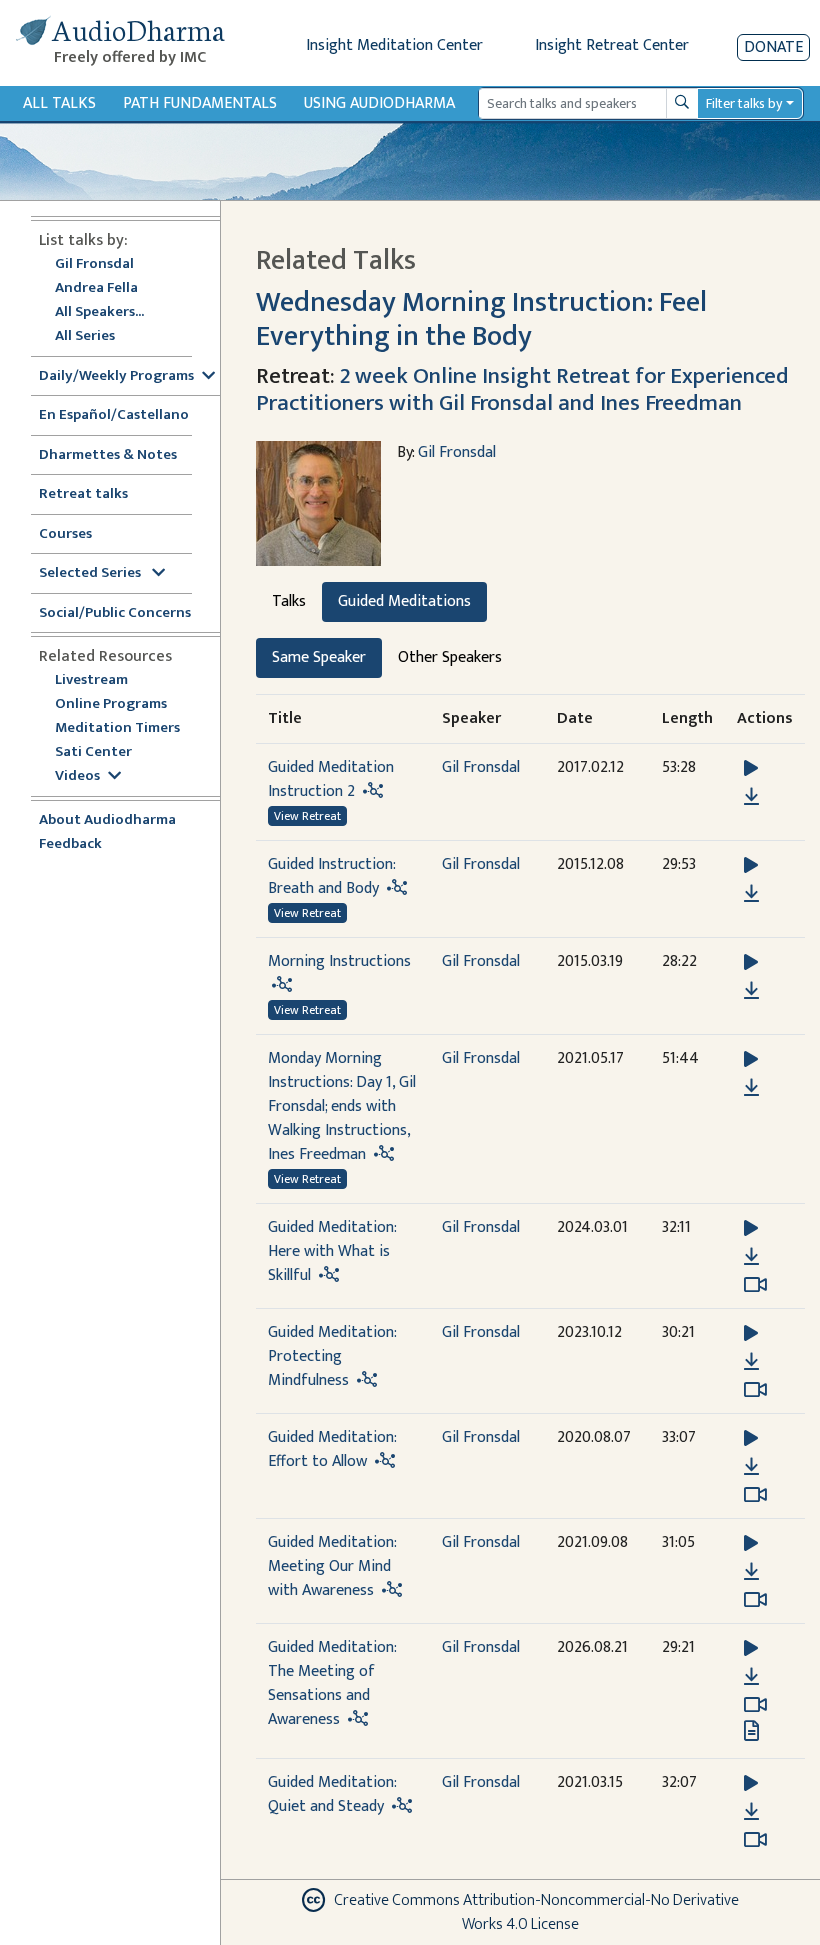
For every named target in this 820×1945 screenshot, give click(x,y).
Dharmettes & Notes (108, 455)
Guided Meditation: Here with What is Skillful (332, 1251)
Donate (773, 47)
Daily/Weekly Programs (116, 376)
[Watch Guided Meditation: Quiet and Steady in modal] (755, 1840)
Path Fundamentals (200, 103)
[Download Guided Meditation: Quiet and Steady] (751, 1812)
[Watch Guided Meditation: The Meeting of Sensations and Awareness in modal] (755, 1705)
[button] (751, 768)
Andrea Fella (96, 288)
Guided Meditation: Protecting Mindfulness (332, 1356)
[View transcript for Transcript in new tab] (751, 1730)
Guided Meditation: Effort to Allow (332, 1449)
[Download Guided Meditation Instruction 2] (751, 797)
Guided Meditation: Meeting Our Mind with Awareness (332, 1566)
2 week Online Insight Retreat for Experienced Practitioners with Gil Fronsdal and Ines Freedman (522, 389)
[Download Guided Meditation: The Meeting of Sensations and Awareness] (751, 1677)
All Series (85, 336)
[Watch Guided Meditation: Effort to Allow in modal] (755, 1495)
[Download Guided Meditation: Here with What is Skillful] (751, 1257)
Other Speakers (450, 657)
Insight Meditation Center (394, 45)
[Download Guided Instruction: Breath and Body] (751, 894)
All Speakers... (99, 312)
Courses (65, 534)
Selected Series (91, 573)
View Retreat (307, 816)
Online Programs (111, 704)
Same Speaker (319, 657)
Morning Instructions (339, 961)
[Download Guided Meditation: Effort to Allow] (751, 1467)
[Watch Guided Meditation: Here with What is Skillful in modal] (755, 1285)
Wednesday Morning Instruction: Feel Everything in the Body (481, 319)
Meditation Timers (117, 728)
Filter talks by (744, 103)
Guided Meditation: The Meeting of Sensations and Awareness (332, 1683)
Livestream (91, 680)
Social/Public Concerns (115, 613)
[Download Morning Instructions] (751, 991)
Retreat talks (83, 494)
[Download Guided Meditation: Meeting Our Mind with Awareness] (751, 1572)
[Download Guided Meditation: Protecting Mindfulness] (751, 1362)
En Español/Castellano (114, 415)
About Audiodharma (107, 820)
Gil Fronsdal (94, 264)
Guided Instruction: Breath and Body (331, 876)
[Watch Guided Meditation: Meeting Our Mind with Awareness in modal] (755, 1600)
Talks (289, 601)
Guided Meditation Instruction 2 (331, 779)
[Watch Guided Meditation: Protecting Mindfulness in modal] (755, 1390)
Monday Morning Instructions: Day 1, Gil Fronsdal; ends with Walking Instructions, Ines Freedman (342, 1106)
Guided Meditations (404, 601)
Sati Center (93, 752)
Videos (77, 776)
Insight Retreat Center (612, 45)
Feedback (70, 844)
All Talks (59, 103)
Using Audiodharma (379, 103)
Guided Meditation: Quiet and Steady (332, 1794)
